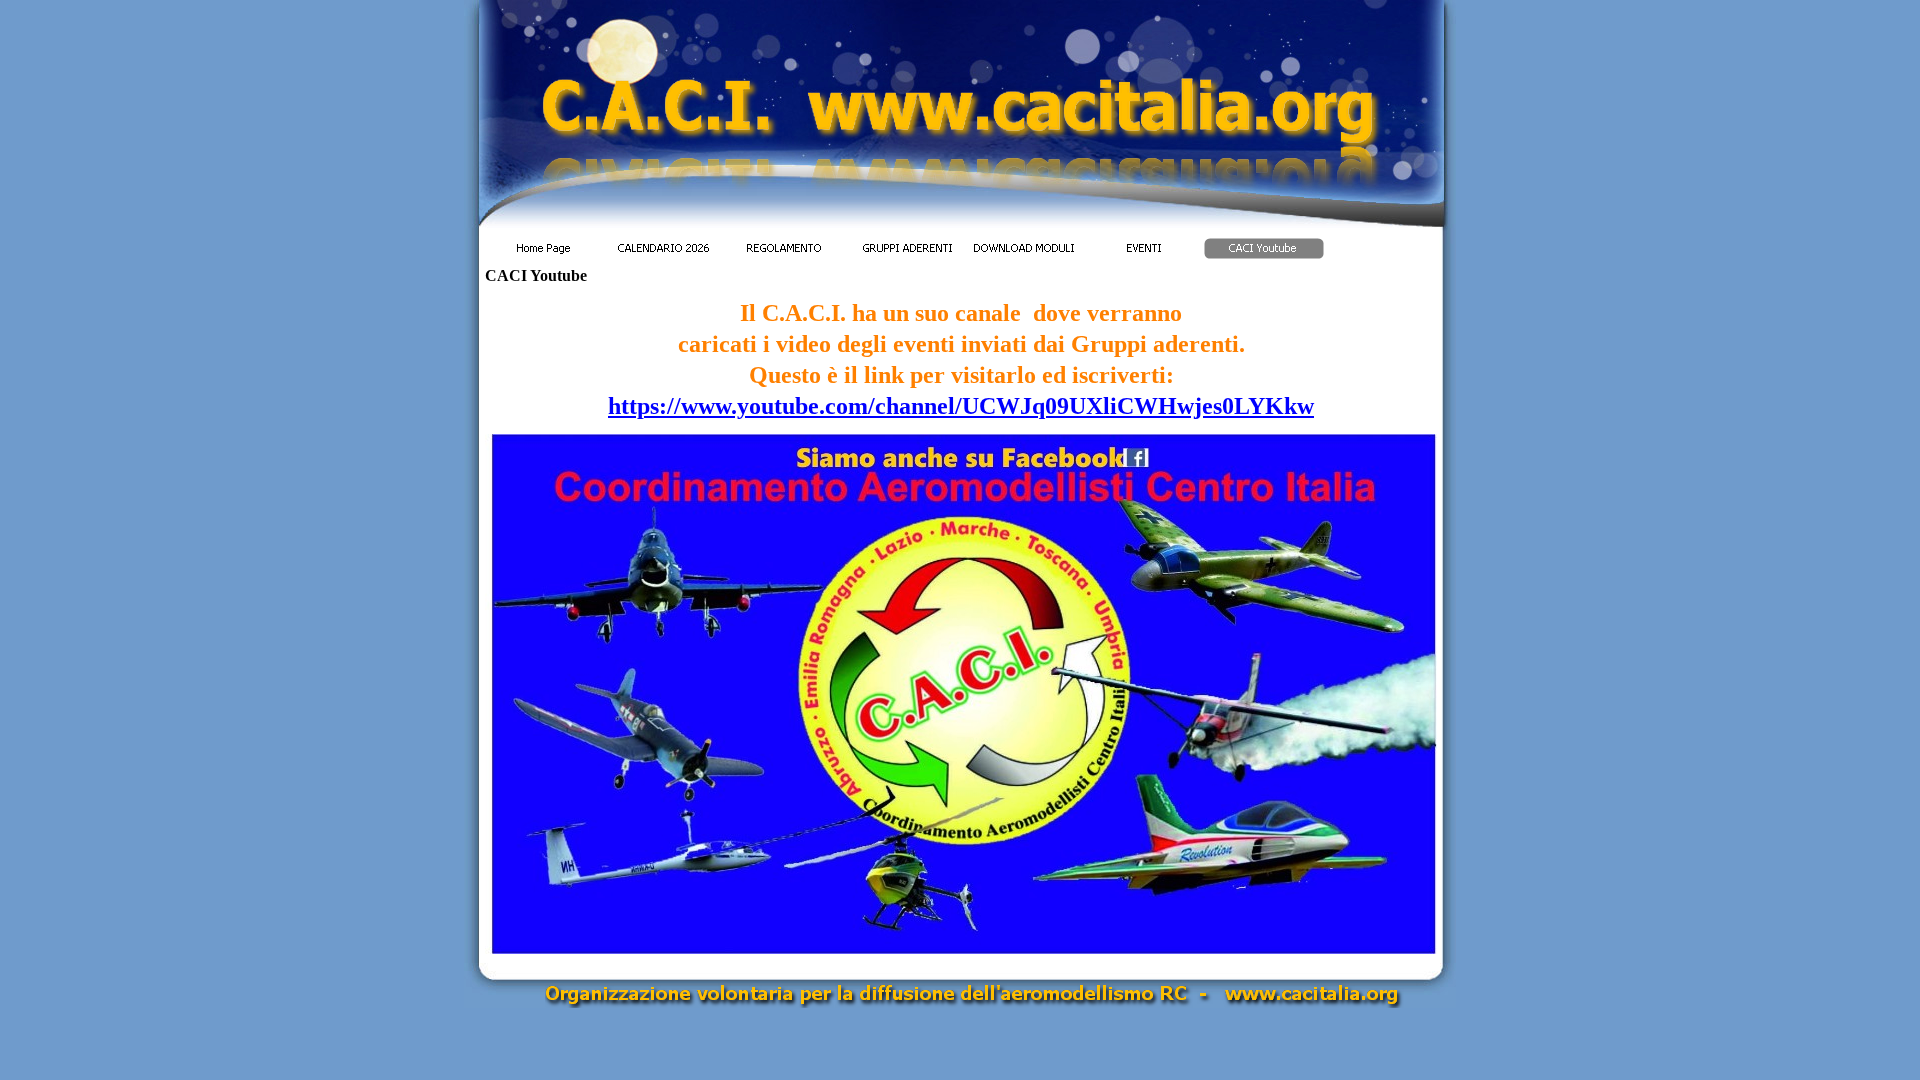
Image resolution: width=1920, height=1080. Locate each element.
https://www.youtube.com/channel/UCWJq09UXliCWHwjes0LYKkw (961, 406)
